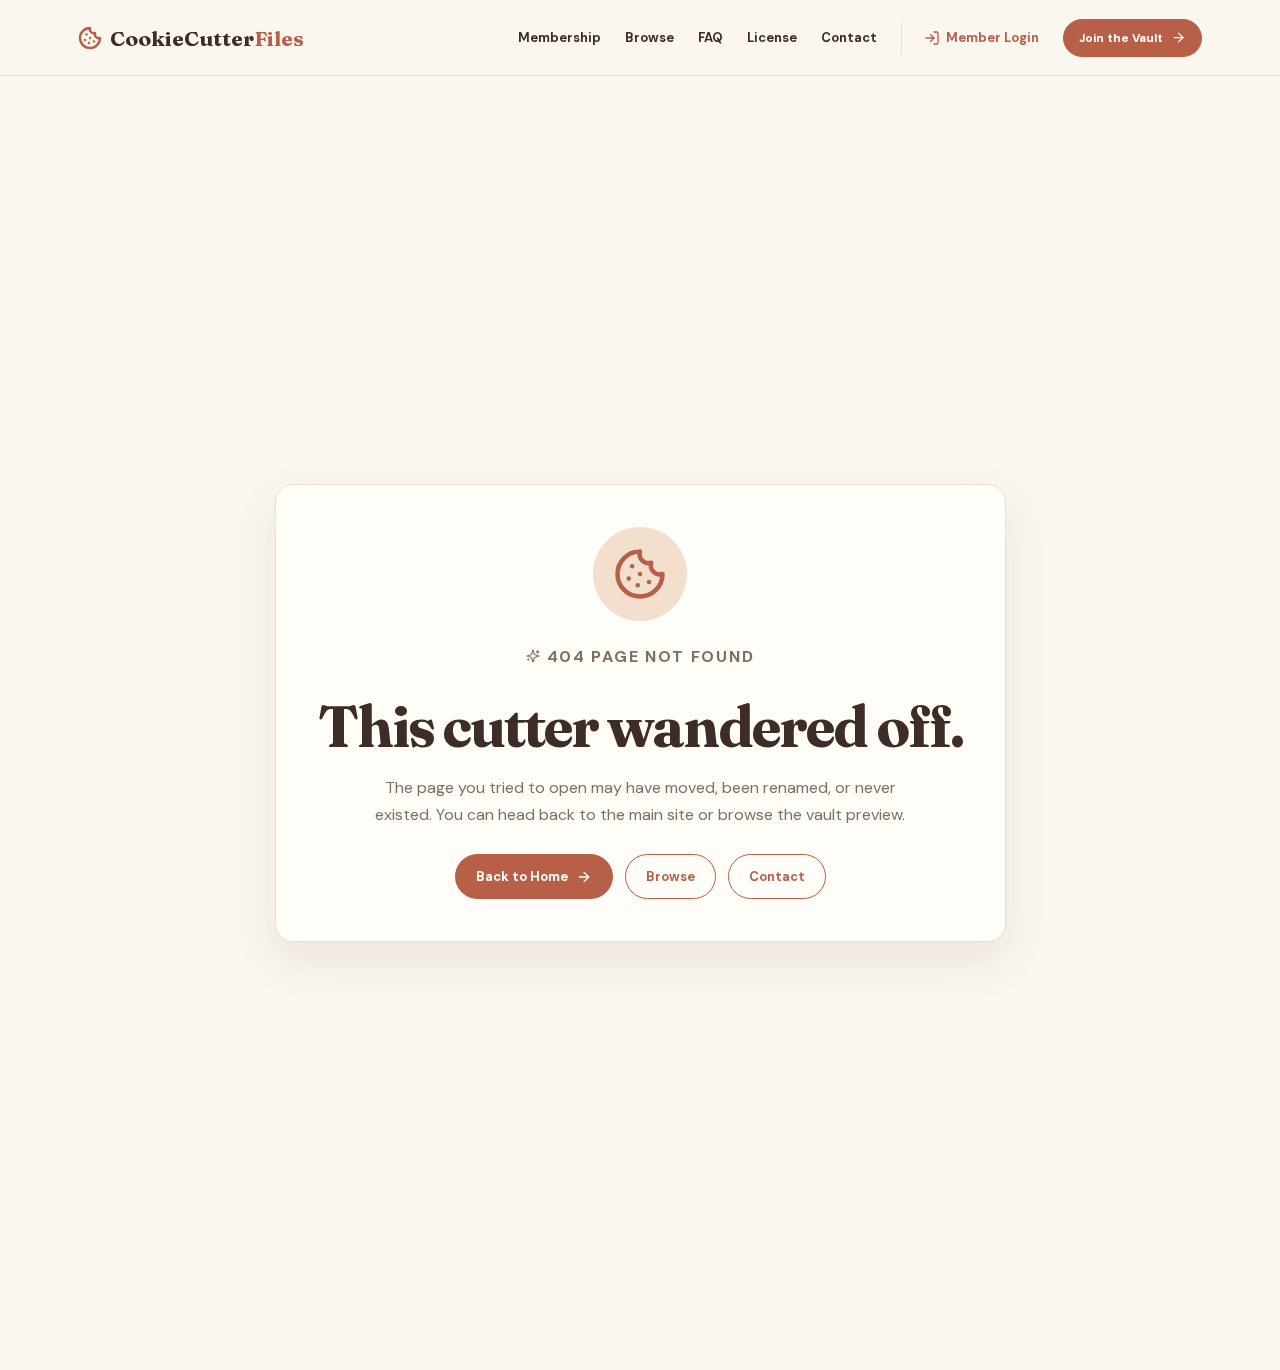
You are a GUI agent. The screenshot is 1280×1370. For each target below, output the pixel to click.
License (772, 37)
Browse (649, 37)
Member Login (992, 37)
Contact (849, 37)
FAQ (710, 37)
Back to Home (522, 876)
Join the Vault (1121, 38)
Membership (559, 37)
